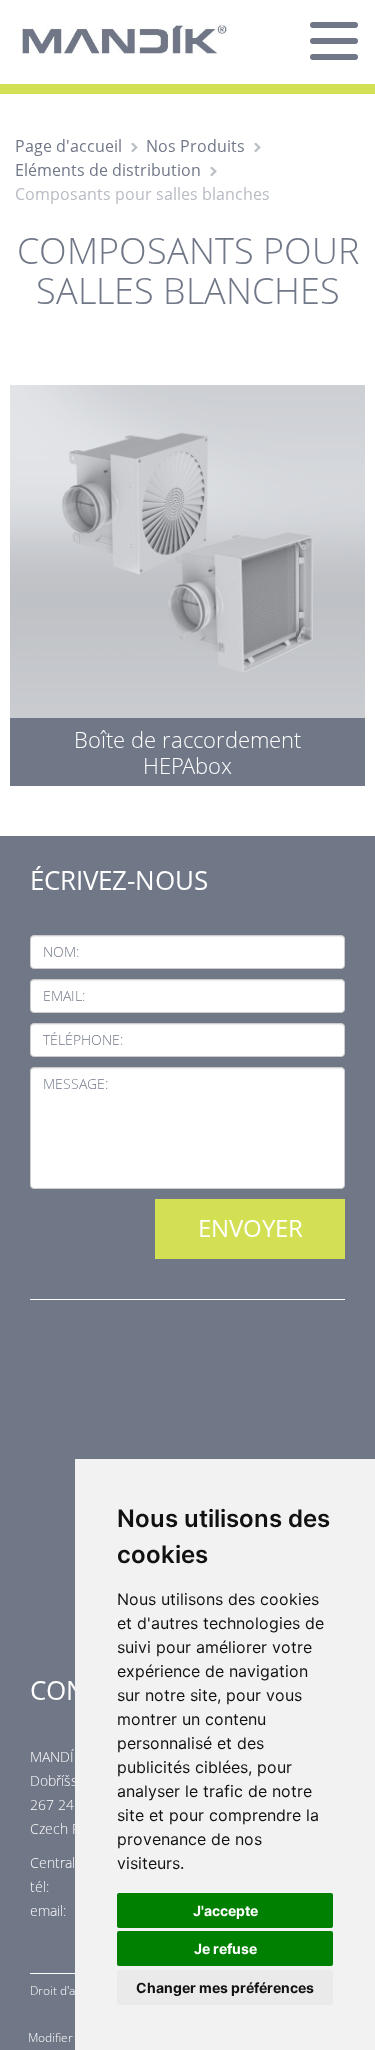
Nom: (61, 951)
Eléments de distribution (108, 170)
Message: (75, 1083)
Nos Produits (195, 146)
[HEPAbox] (187, 580)
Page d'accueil (68, 146)
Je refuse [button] (225, 1948)
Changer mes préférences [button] (225, 1987)
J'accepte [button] (225, 1910)
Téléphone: (83, 1039)
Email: (64, 995)
